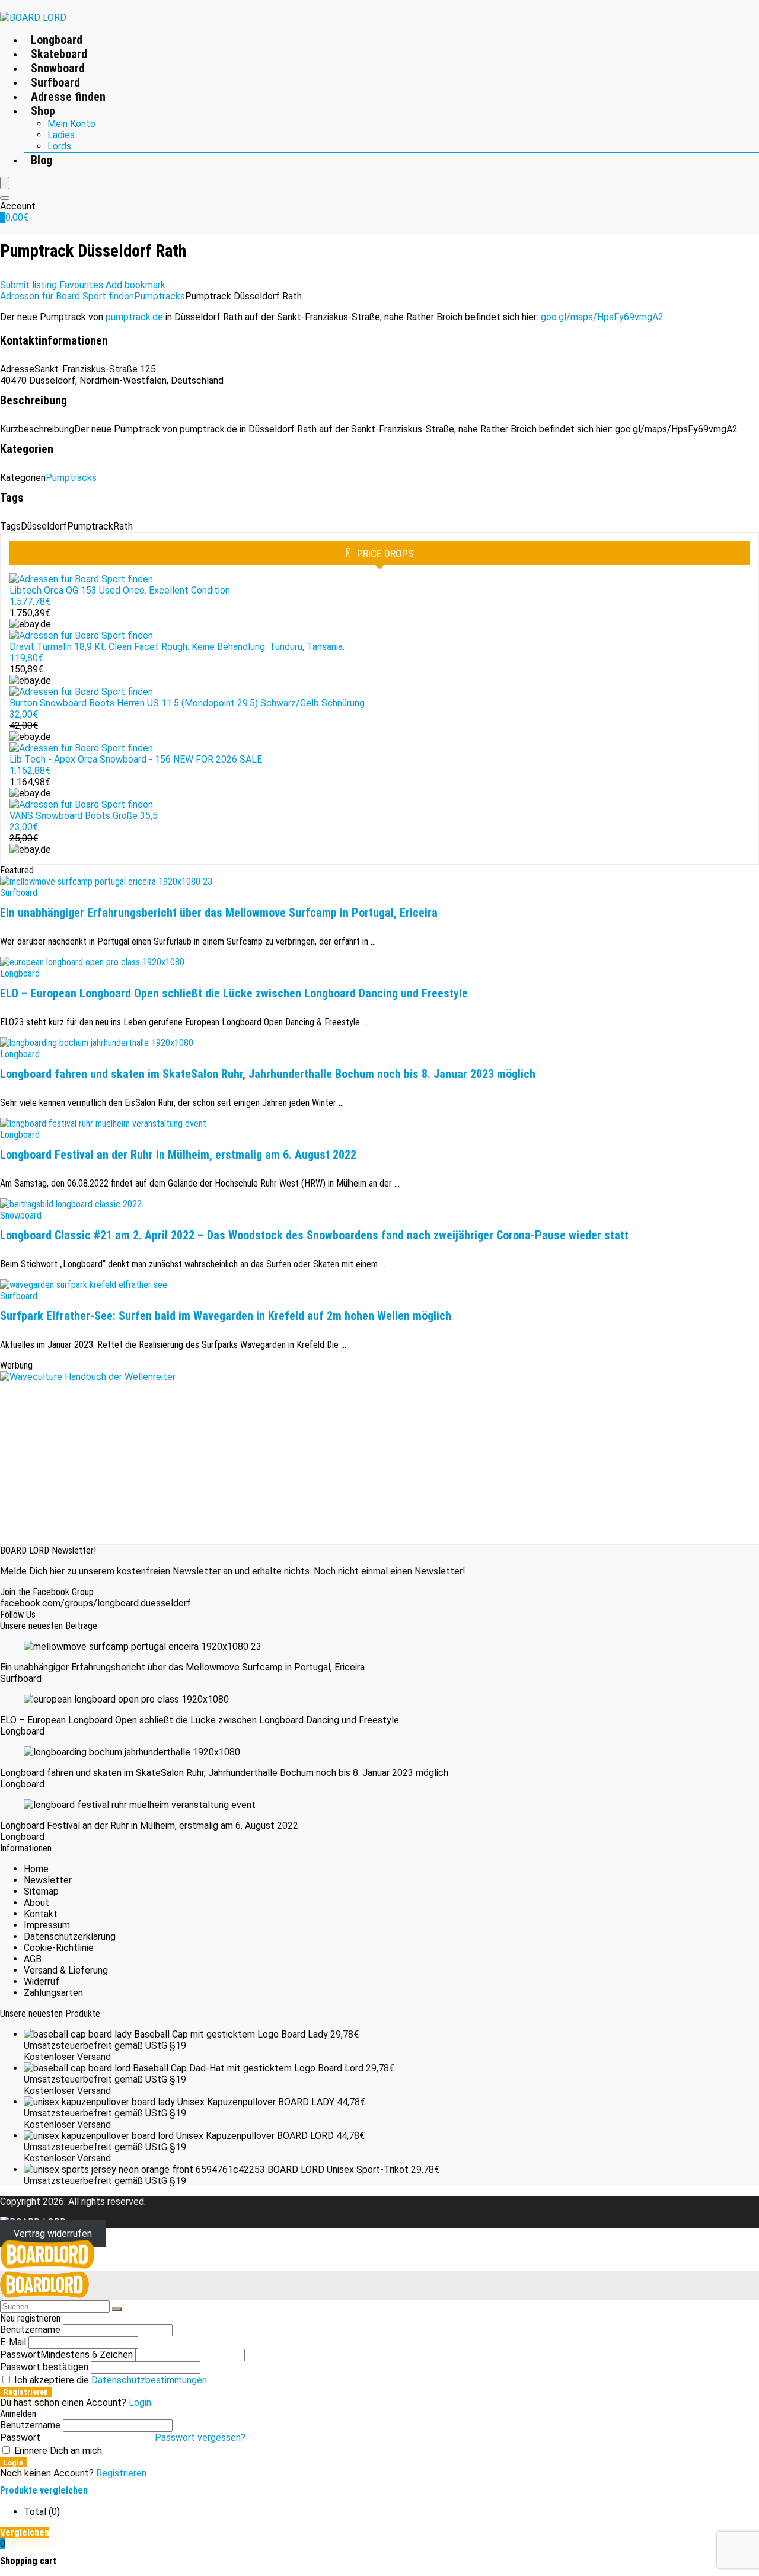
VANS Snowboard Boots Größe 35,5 (84, 816)
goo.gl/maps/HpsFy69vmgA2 (602, 317)
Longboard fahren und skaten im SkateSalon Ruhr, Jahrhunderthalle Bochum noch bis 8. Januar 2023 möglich (268, 1074)
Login (13, 2462)
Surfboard (55, 82)
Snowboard (58, 68)
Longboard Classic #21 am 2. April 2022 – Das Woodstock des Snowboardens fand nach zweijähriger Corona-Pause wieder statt (314, 1235)
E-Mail (13, 2342)
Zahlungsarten (53, 1993)
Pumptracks (160, 296)
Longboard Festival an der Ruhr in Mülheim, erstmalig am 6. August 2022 (178, 1155)
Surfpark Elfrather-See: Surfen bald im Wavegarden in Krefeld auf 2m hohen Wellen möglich (226, 1316)
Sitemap (41, 1891)
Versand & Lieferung (66, 1970)
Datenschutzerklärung (70, 1936)
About (36, 1903)
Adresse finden (68, 97)
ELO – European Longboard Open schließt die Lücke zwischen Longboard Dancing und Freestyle (234, 993)
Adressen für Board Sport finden (67, 296)
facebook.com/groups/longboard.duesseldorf (95, 1603)
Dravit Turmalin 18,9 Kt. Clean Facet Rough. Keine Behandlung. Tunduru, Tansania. (177, 647)
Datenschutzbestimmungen (149, 2380)
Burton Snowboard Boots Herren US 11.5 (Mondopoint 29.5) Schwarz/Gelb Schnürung (187, 703)
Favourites (81, 285)
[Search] (5, 198)
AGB (33, 1959)
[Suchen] (117, 2309)
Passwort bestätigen (44, 2367)
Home (36, 1869)
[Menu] (5, 183)
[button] (135, 285)
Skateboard (59, 54)
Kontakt (41, 1914)
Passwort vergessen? (200, 2438)
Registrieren (26, 2392)
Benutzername (30, 2330)
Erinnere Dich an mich (57, 2451)
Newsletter (48, 1880)
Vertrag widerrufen (53, 2234)
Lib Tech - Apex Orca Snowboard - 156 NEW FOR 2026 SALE (136, 759)
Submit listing (28, 285)
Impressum (47, 1925)
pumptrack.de (134, 317)
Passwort (66, 2355)
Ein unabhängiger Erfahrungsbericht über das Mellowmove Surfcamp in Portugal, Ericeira (219, 913)
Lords (59, 146)
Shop (43, 111)
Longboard (57, 40)
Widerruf (42, 1982)
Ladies (61, 135)
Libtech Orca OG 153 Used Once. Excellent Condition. (121, 590)
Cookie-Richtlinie (59, 1948)
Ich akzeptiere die (109, 2380)
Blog (42, 160)
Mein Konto (71, 124)
